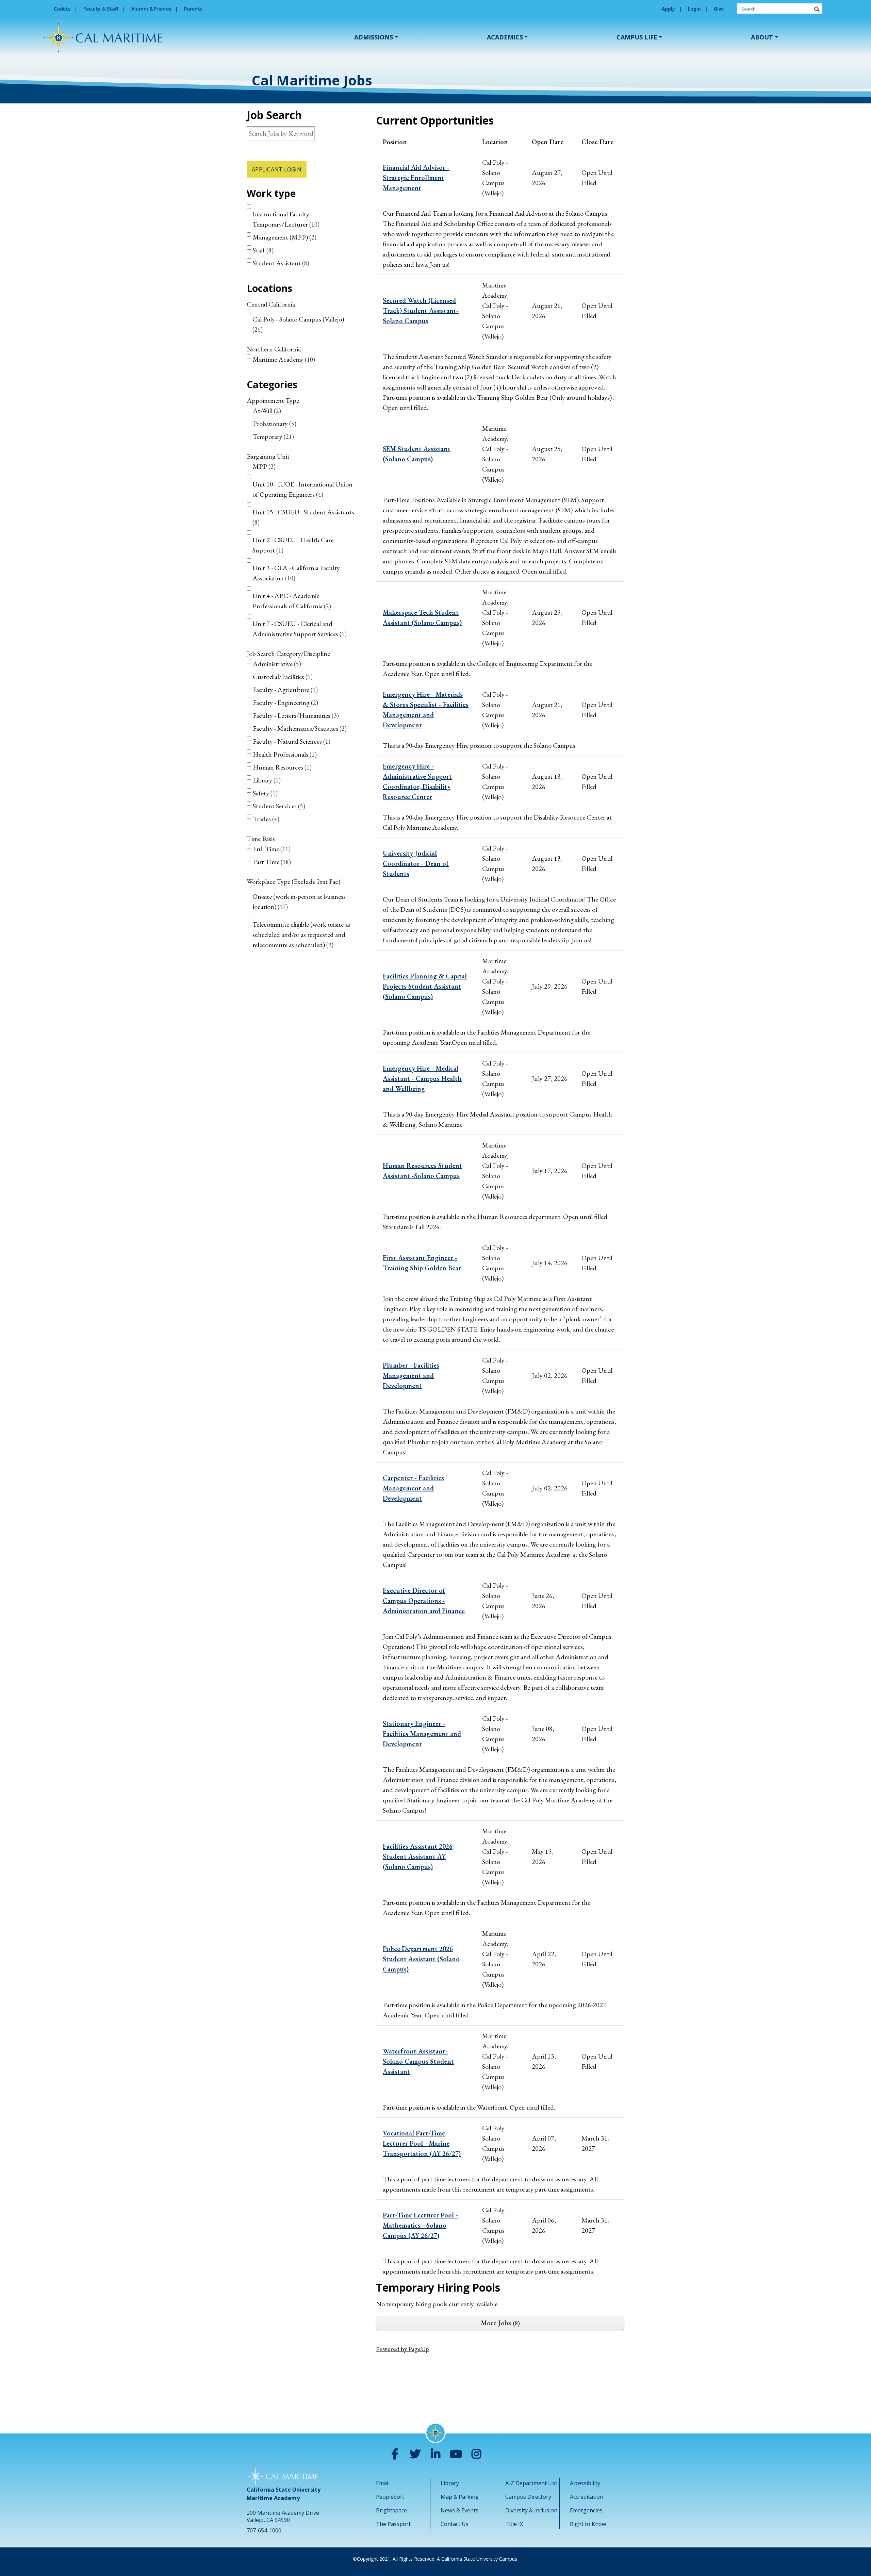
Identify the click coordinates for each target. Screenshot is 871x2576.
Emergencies (586, 2510)
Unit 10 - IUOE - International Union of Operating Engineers (302, 489)
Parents (193, 9)
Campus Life (637, 37)
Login (694, 9)
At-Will (266, 411)
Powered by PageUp (402, 2349)
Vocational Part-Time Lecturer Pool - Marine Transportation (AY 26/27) (422, 2143)
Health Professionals (284, 754)
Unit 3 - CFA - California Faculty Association (296, 573)
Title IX (514, 2524)
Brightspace (391, 2510)
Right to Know (588, 2524)
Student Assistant (280, 263)
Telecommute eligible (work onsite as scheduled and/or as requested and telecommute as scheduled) (301, 935)
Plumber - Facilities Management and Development (411, 1375)
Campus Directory (528, 2497)
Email (383, 2483)
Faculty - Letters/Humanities (295, 715)
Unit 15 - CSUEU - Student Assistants (303, 517)
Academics (505, 37)
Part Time (271, 862)
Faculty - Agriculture (284, 690)
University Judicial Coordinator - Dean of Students (416, 863)
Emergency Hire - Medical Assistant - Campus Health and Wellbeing (422, 1078)
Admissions (374, 37)
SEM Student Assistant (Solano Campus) (417, 454)
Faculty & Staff (101, 9)
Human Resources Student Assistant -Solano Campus (422, 1171)
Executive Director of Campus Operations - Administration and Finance (424, 1601)
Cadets (62, 9)
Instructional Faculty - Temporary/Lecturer (285, 219)
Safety (264, 793)
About (762, 37)
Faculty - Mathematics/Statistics (299, 728)
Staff (262, 250)
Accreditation (587, 2497)
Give (719, 9)
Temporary (272, 436)
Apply (668, 9)
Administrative (276, 664)
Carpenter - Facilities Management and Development (413, 1488)
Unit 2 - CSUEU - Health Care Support (293, 545)
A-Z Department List (531, 2483)
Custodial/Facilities (282, 677)
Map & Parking (460, 2497)
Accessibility (585, 2483)
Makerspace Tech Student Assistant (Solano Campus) (422, 617)
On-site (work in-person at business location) (299, 902)
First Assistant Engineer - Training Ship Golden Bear (422, 1263)
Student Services (278, 806)
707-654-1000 (264, 2530)
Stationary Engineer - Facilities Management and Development (422, 1734)
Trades (265, 819)
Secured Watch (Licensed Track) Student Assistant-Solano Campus (421, 311)
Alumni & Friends (151, 9)
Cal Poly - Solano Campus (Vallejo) (298, 324)
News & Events (459, 2510)
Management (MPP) (284, 237)
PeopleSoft (390, 2497)
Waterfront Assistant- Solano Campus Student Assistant (418, 2061)
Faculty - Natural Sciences (291, 741)
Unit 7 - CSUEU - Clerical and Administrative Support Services (299, 629)
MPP (263, 466)
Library (266, 780)
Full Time (271, 849)
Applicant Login (277, 169)
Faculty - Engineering (284, 703)
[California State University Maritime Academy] (103, 38)
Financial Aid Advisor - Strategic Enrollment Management (416, 178)
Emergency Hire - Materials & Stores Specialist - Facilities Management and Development (426, 710)
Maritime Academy (283, 359)
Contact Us (455, 2524)
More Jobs (499, 2323)
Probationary (274, 424)
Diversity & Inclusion (531, 2510)
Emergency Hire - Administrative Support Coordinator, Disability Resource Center (417, 781)
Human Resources (281, 767)
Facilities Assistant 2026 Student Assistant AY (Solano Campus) (418, 1856)
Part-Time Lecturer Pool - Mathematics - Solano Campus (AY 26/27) (420, 2225)
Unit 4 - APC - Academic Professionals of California (291, 601)
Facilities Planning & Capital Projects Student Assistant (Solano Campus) (425, 986)
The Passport (393, 2524)
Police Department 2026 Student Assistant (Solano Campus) (421, 1959)
